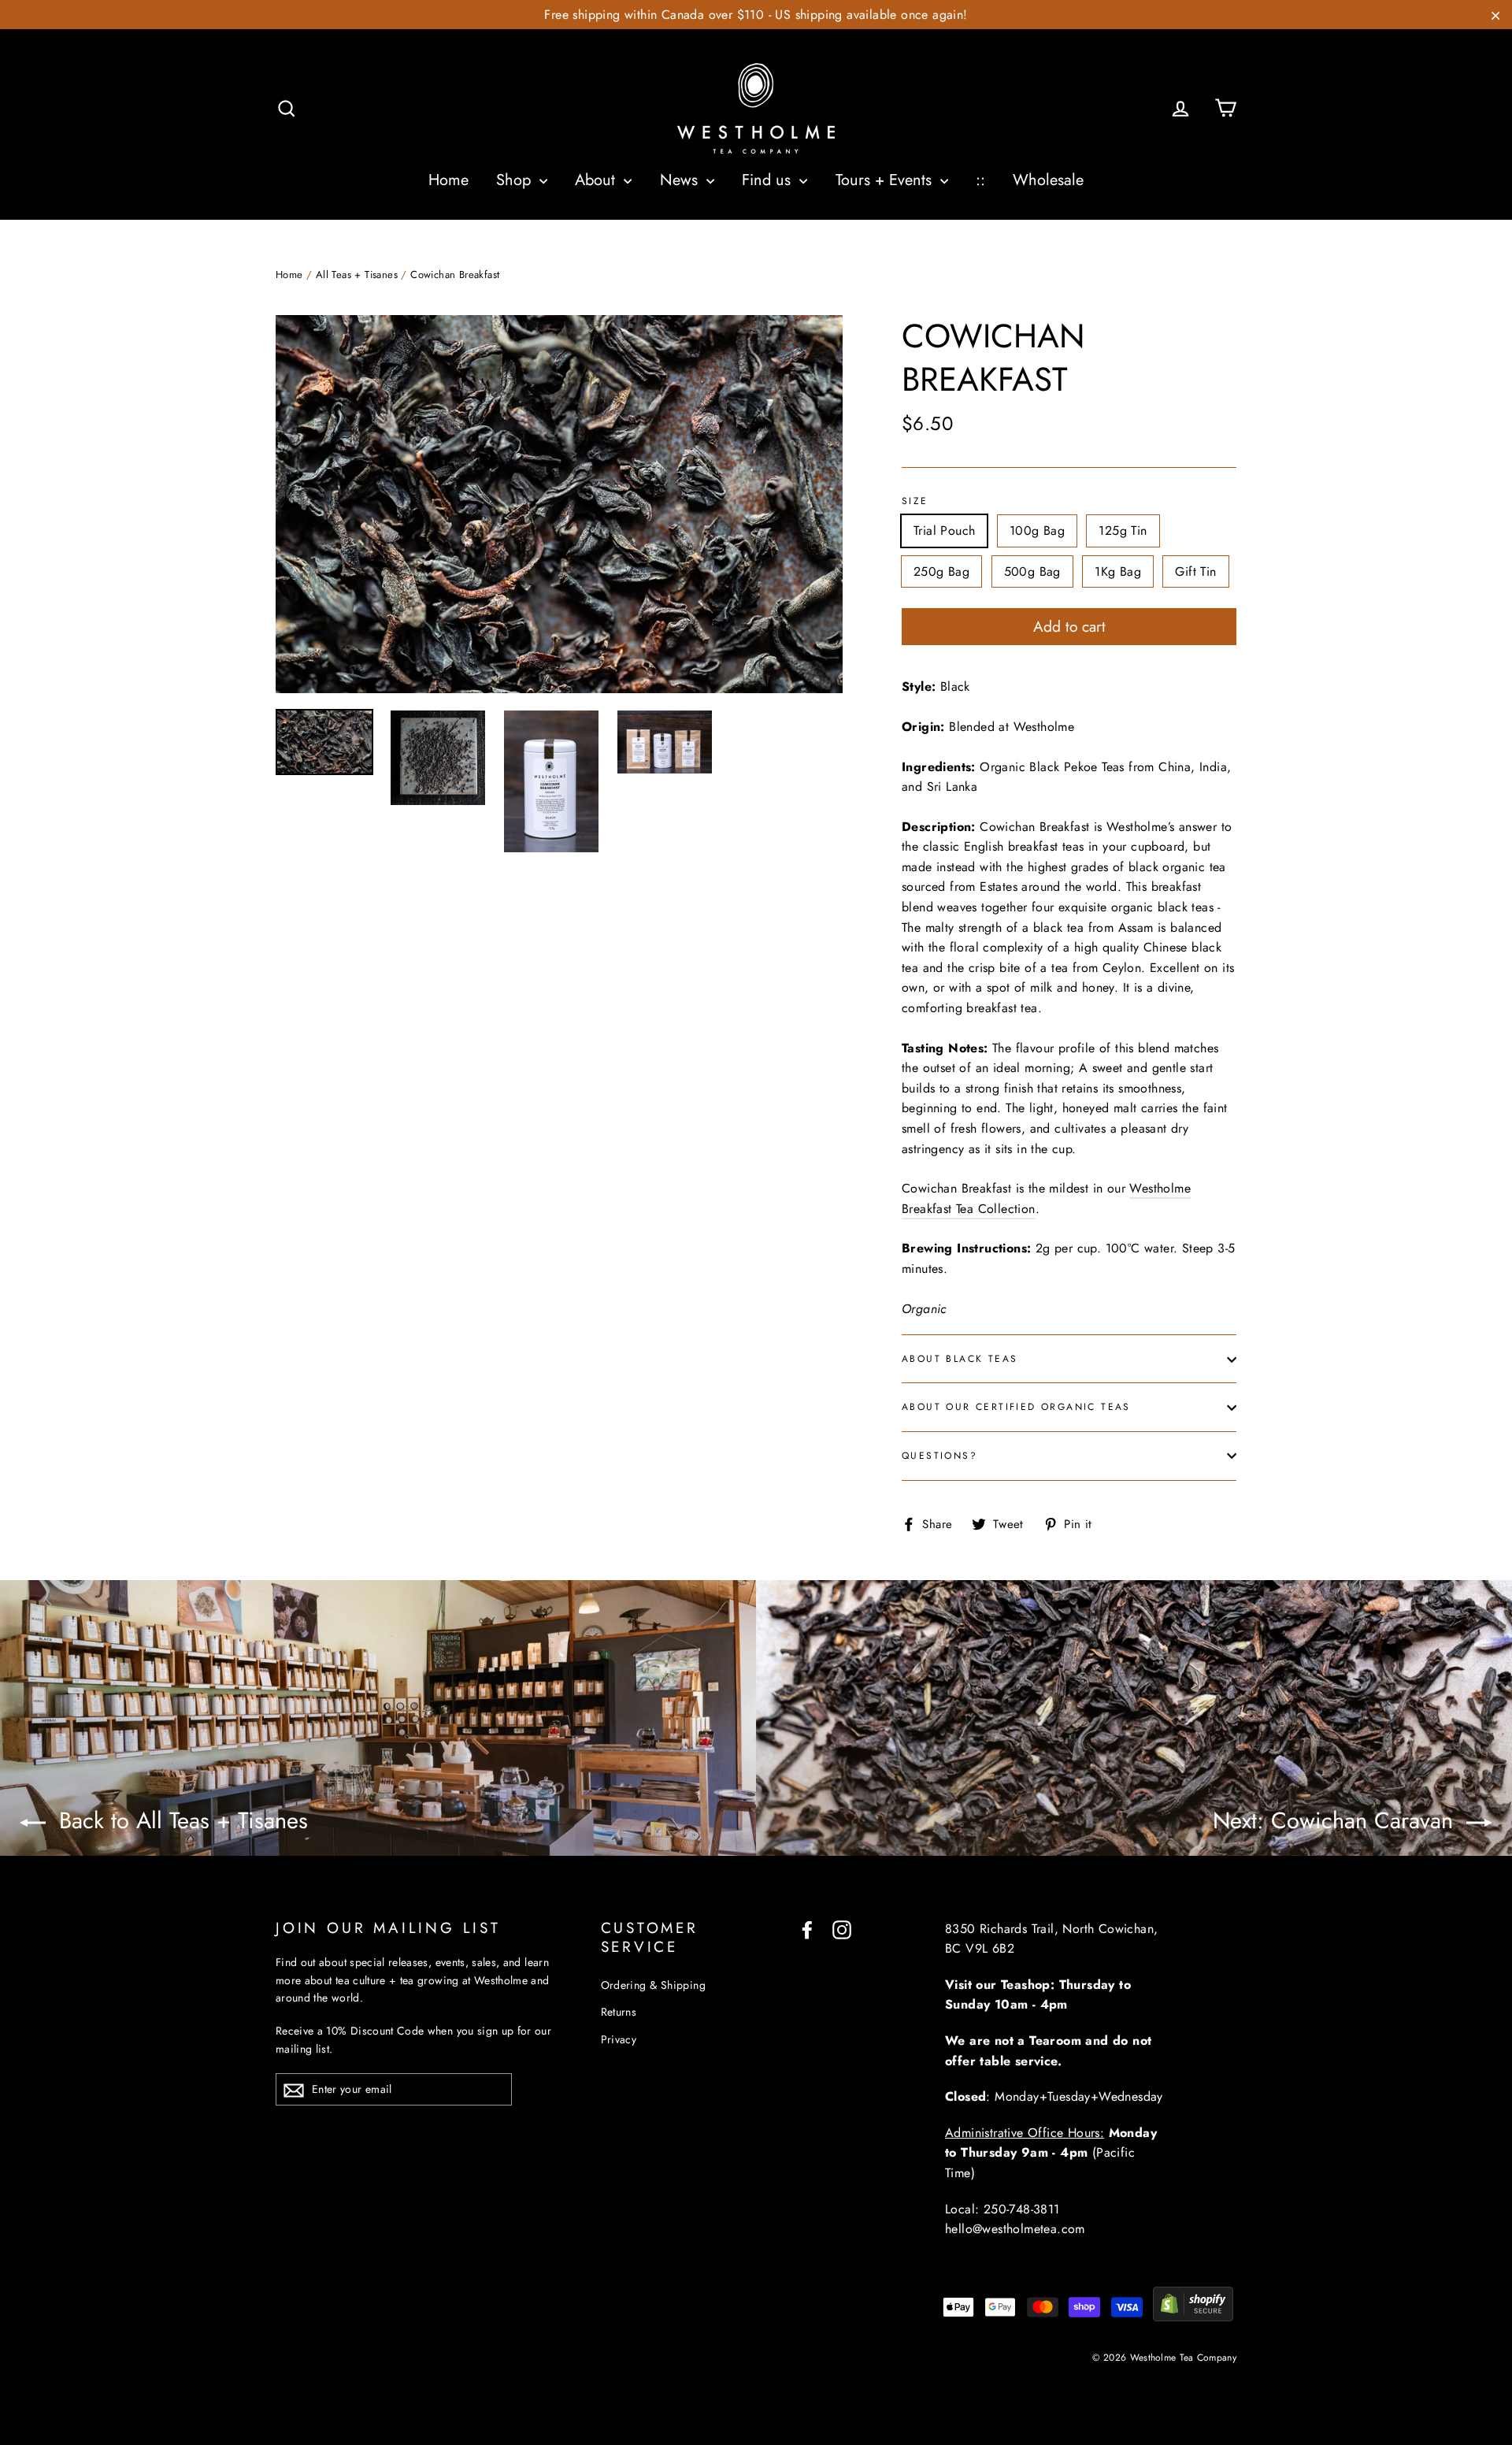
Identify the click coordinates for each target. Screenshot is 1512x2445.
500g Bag (1032, 571)
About (597, 180)
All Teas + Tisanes (357, 275)
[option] (559, 504)
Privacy (619, 2039)
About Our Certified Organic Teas (1016, 1407)
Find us (769, 180)
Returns (619, 2012)
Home (448, 180)
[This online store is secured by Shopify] (1193, 2317)
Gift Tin (1195, 571)
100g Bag (1037, 531)
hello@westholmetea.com (1015, 2229)
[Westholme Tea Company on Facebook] (807, 1929)
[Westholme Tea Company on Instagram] (842, 1929)
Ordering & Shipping (654, 1985)
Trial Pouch (944, 531)
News (681, 180)
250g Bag (941, 571)
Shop (516, 180)
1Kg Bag (1118, 571)
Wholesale (1048, 180)
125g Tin (1123, 531)
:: (980, 180)
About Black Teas (960, 1359)
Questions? (939, 1456)
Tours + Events (886, 180)
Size (915, 502)
